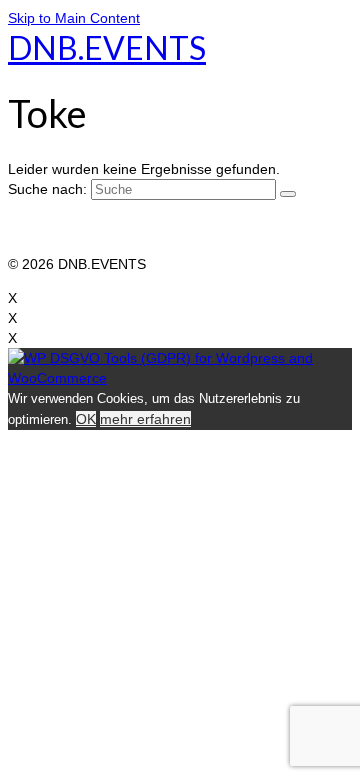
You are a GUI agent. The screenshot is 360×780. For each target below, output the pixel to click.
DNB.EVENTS (107, 47)
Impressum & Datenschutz (91, 224)
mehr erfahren (145, 419)
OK (86, 419)
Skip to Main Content (74, 18)
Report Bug (44, 244)
